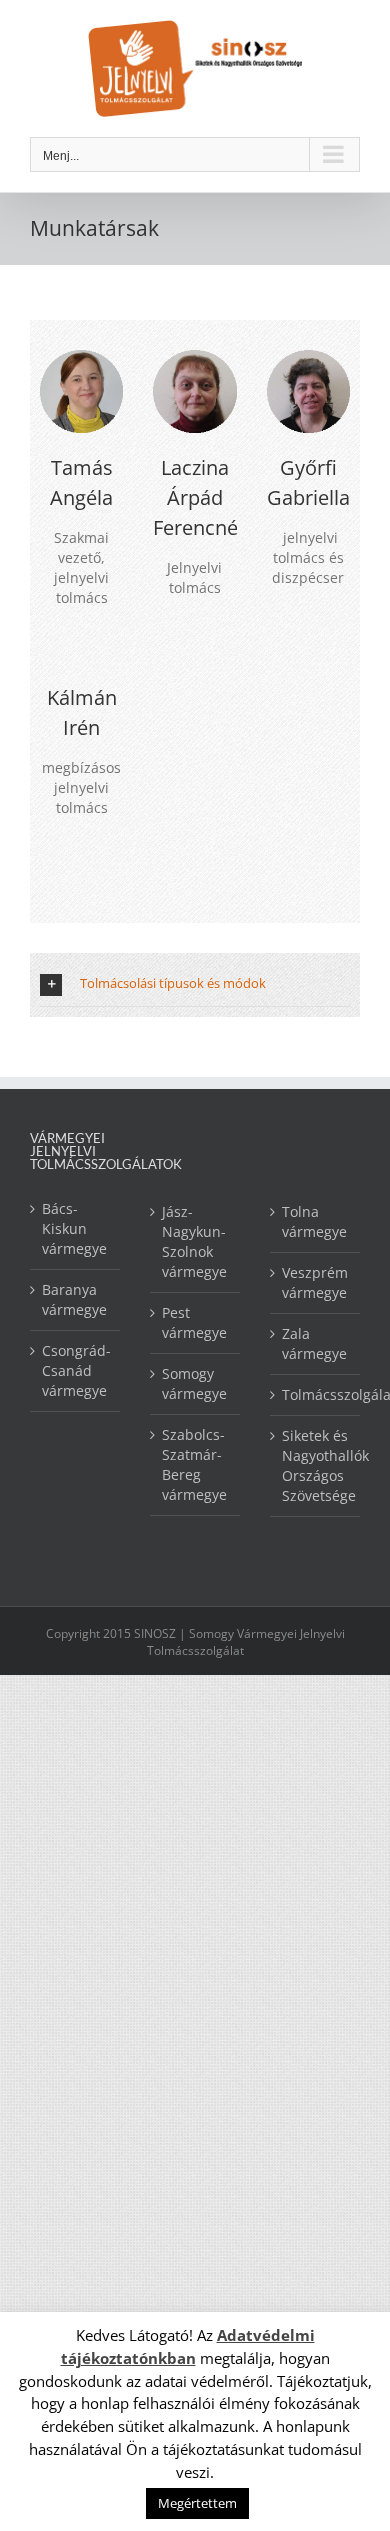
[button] (195, 984)
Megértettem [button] (197, 2503)
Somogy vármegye (194, 1383)
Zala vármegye (314, 1343)
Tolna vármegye (314, 1221)
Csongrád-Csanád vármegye (76, 1370)
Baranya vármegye (74, 1299)
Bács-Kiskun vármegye (74, 1228)
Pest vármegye (194, 1322)
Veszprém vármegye (315, 1282)
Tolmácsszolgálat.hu (316, 1394)
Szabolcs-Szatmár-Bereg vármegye (194, 1464)
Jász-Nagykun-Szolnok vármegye (194, 1241)
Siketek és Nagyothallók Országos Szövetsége (316, 1465)
